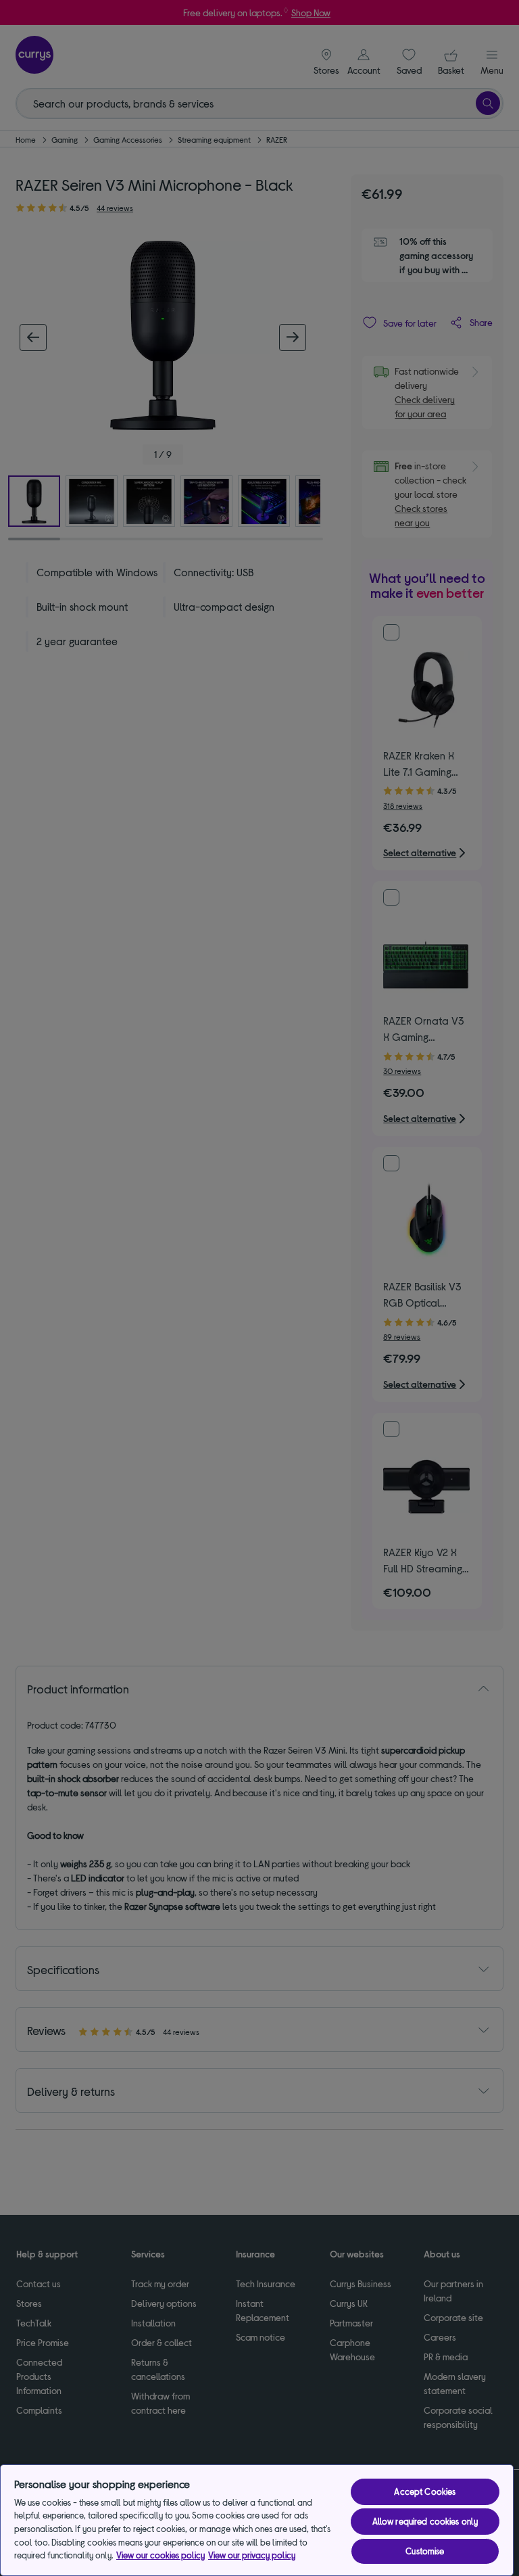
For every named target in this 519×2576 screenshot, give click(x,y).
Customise (425, 2551)
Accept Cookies (425, 2491)
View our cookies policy (160, 2555)
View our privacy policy (252, 2555)
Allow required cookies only (425, 2521)
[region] (257, 2520)
